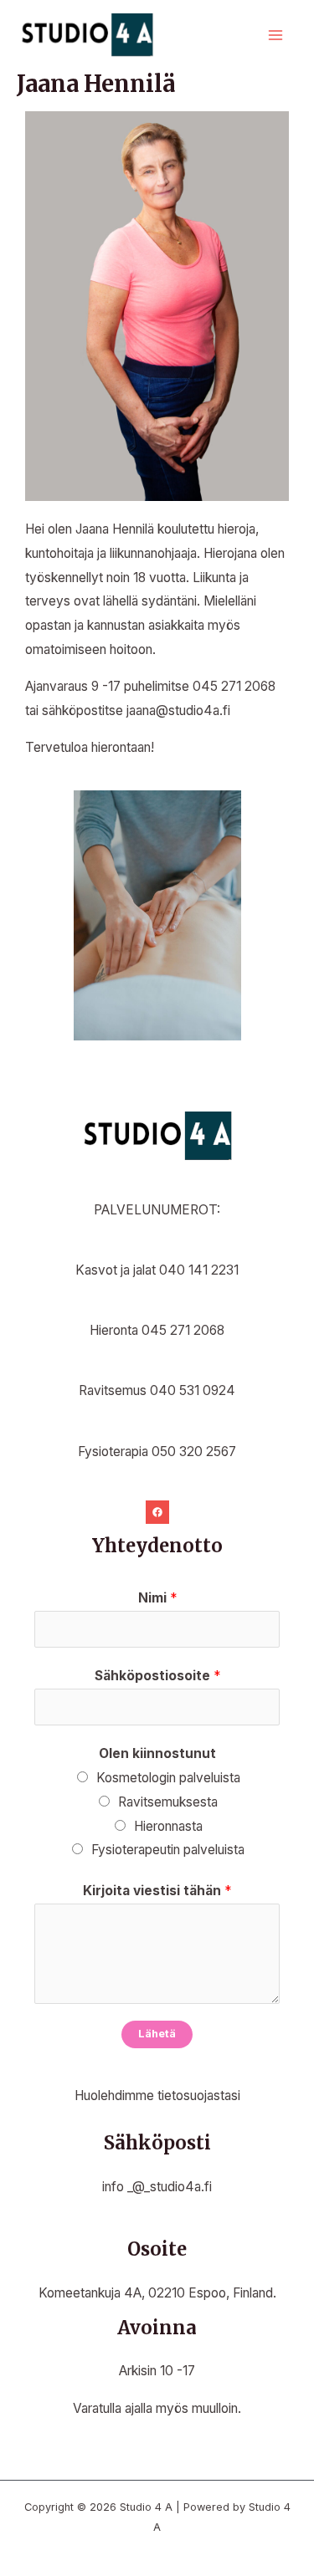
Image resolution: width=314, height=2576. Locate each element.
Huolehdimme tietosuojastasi (157, 2096)
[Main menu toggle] (276, 36)
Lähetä (157, 2034)
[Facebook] (157, 1512)
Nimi (157, 1598)
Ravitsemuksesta (168, 1802)
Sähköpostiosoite (157, 1676)
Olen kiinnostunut (157, 1753)
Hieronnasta (168, 1826)
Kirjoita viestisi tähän (157, 1891)
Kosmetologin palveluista (168, 1778)
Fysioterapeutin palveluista (168, 1850)
